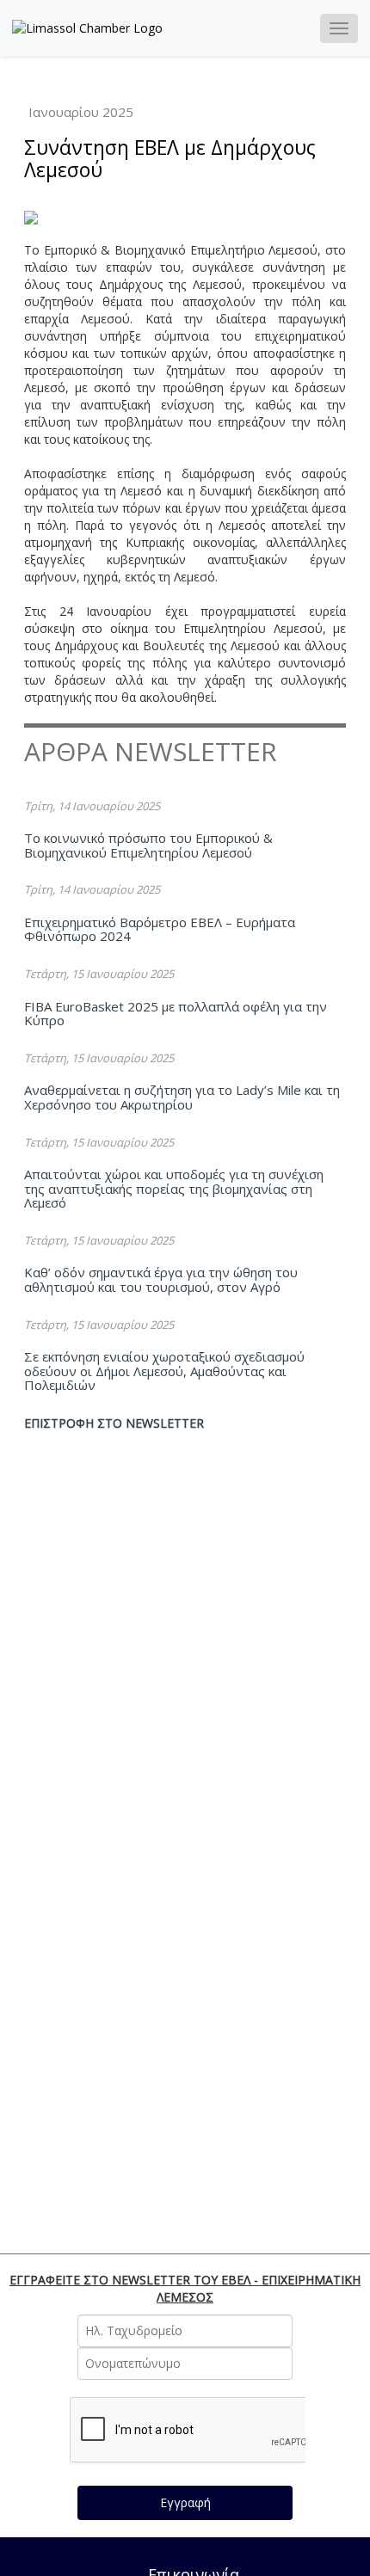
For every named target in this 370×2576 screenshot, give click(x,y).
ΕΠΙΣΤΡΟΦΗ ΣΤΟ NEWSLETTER (114, 1423)
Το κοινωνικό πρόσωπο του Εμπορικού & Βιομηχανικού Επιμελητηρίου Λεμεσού (148, 845)
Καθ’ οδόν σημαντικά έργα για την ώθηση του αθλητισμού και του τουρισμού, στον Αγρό (161, 1279)
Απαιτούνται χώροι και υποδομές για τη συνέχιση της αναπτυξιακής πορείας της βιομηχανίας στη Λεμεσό (174, 1188)
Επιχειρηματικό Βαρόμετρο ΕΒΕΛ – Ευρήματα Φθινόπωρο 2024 (160, 929)
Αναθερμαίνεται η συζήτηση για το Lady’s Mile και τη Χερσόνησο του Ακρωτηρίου (182, 1097)
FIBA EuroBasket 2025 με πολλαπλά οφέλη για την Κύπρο (176, 1014)
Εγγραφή (185, 2502)
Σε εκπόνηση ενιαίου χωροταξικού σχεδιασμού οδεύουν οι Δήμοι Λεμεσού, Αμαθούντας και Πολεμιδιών (164, 1371)
